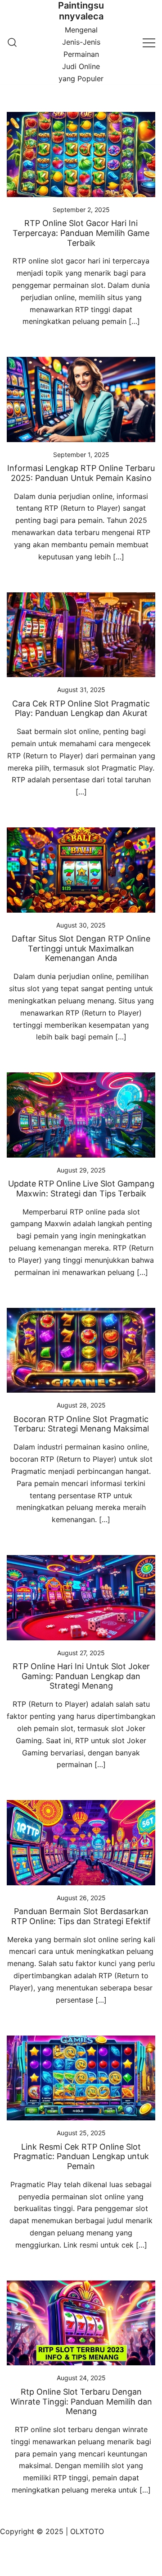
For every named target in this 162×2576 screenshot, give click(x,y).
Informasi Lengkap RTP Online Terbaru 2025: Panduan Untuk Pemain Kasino (81, 473)
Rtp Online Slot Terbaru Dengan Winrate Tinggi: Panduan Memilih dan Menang (81, 2401)
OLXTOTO (87, 2531)
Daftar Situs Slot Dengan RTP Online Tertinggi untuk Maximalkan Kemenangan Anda (81, 948)
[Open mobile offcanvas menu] (149, 42)
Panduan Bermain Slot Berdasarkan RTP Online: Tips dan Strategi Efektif (81, 1916)
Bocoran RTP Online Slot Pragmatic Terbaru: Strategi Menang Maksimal (81, 1424)
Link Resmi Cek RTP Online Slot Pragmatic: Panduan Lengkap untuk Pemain (81, 2156)
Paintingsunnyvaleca (81, 11)
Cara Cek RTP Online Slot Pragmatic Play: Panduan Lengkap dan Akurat (81, 709)
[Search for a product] (12, 42)
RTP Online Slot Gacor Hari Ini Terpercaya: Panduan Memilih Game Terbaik (81, 233)
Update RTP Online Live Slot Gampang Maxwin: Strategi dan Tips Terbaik (81, 1189)
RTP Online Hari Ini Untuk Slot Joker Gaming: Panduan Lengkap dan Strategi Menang (81, 1676)
